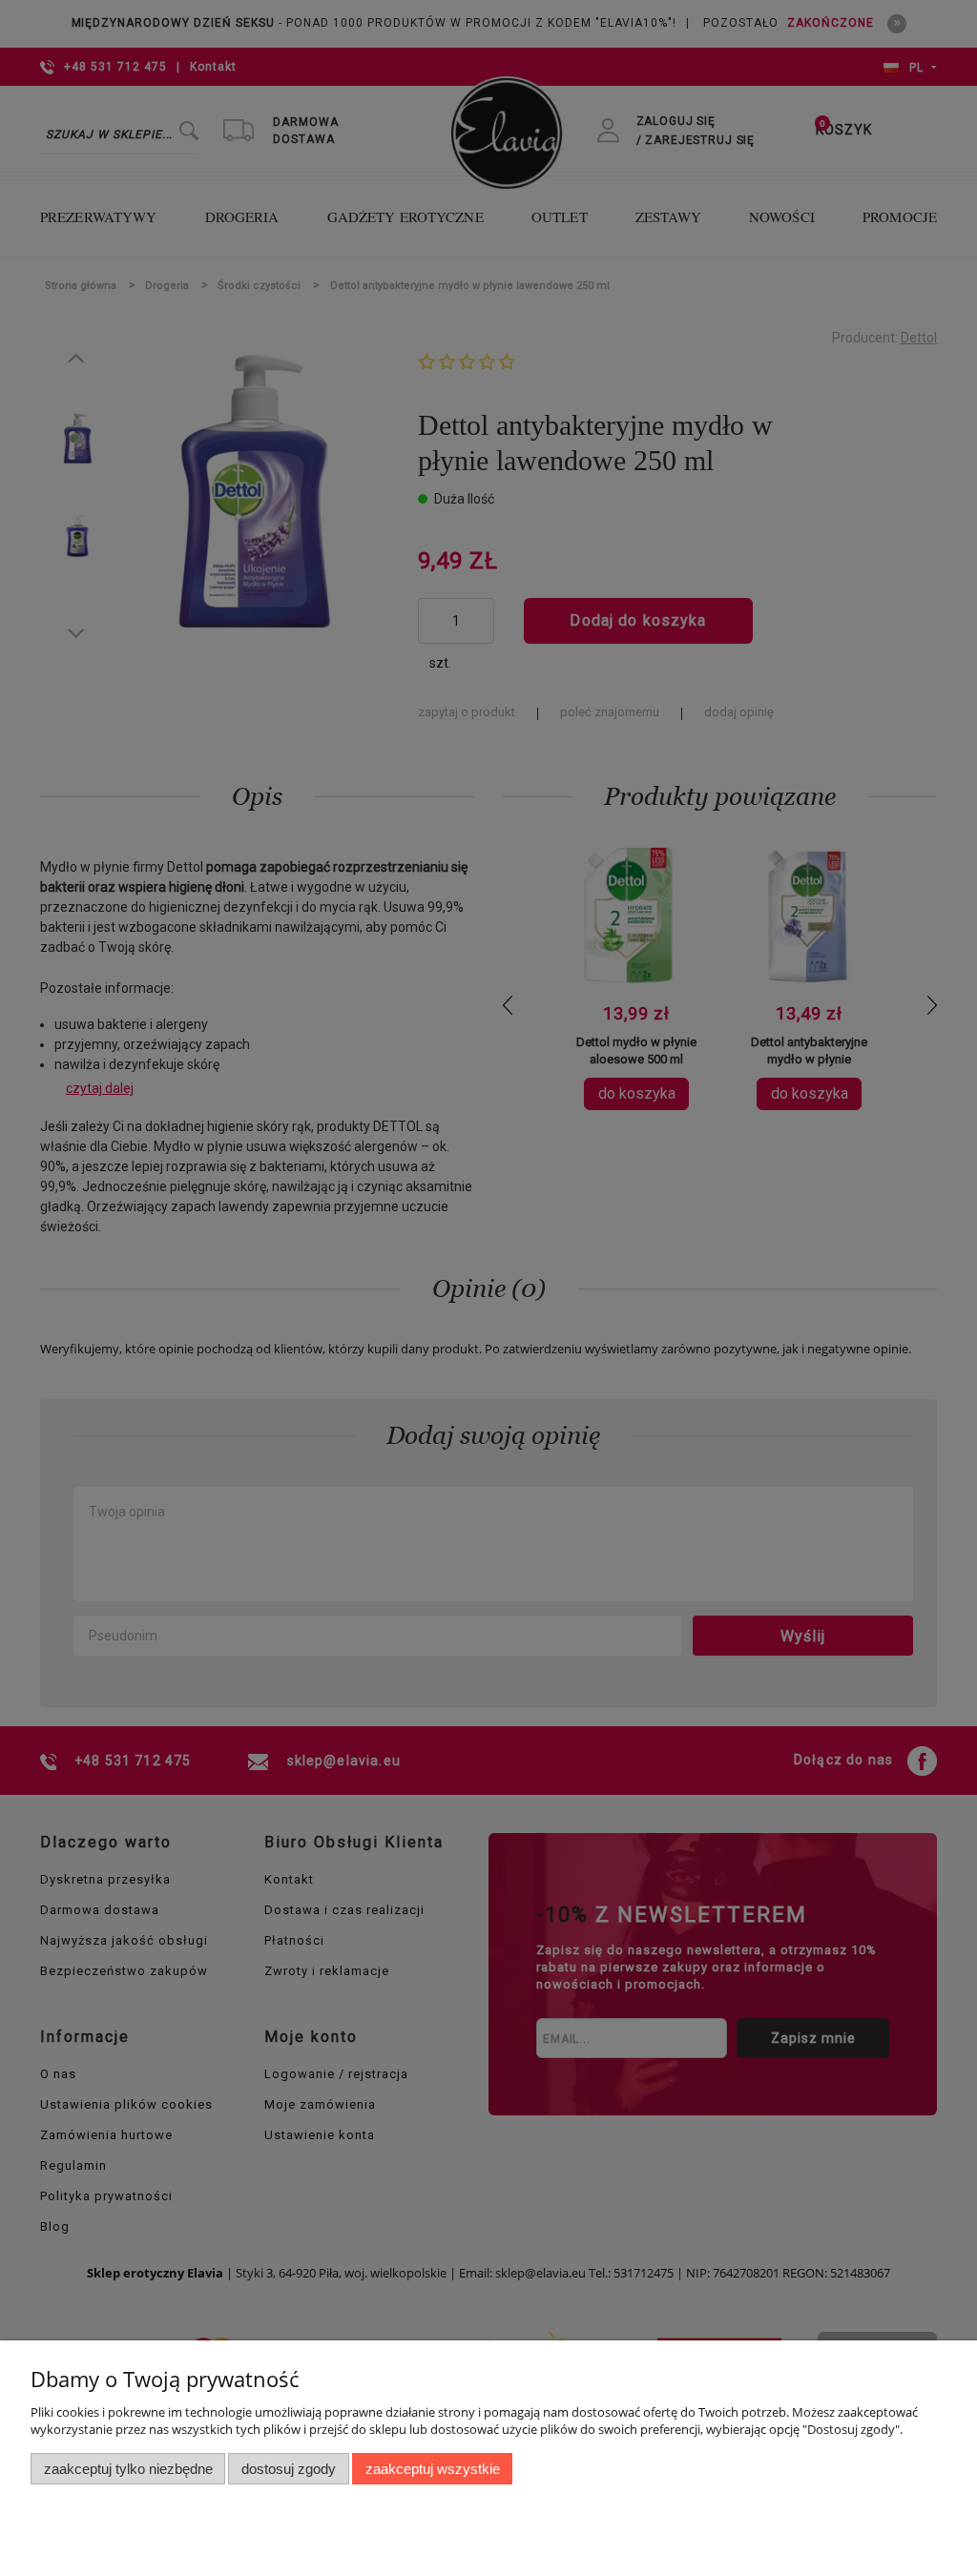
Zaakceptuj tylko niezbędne (128, 2469)
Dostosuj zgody (289, 2469)
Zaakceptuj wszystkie (433, 2469)
